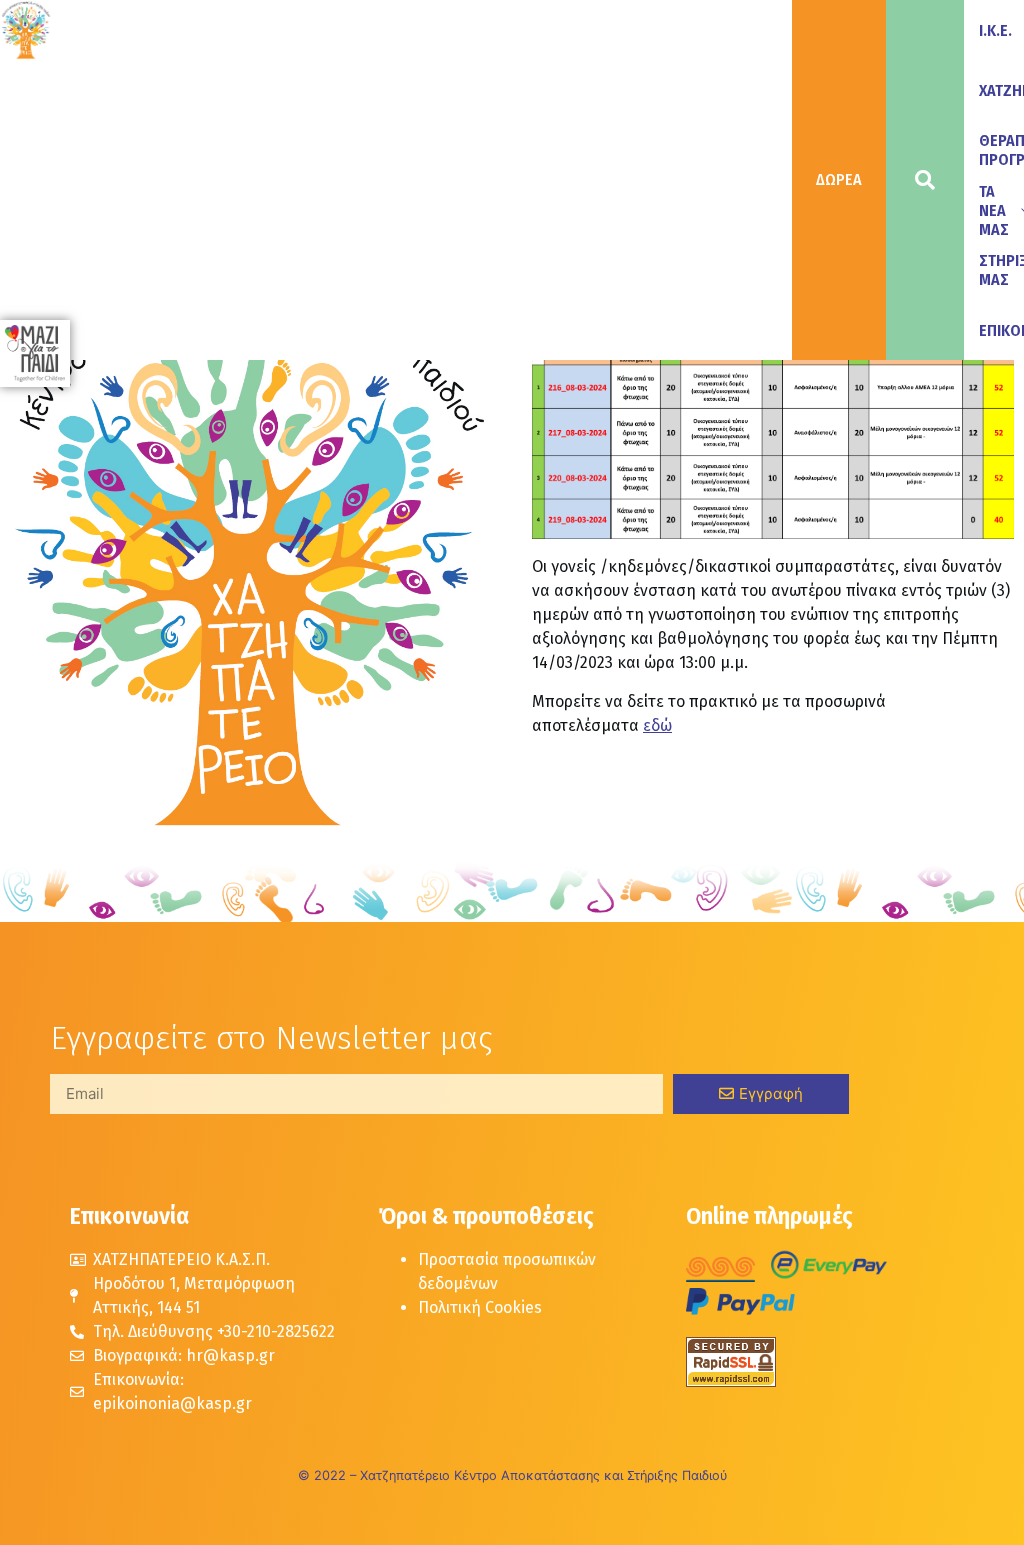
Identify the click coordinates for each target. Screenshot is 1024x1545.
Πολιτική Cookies (480, 1307)
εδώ (657, 725)
